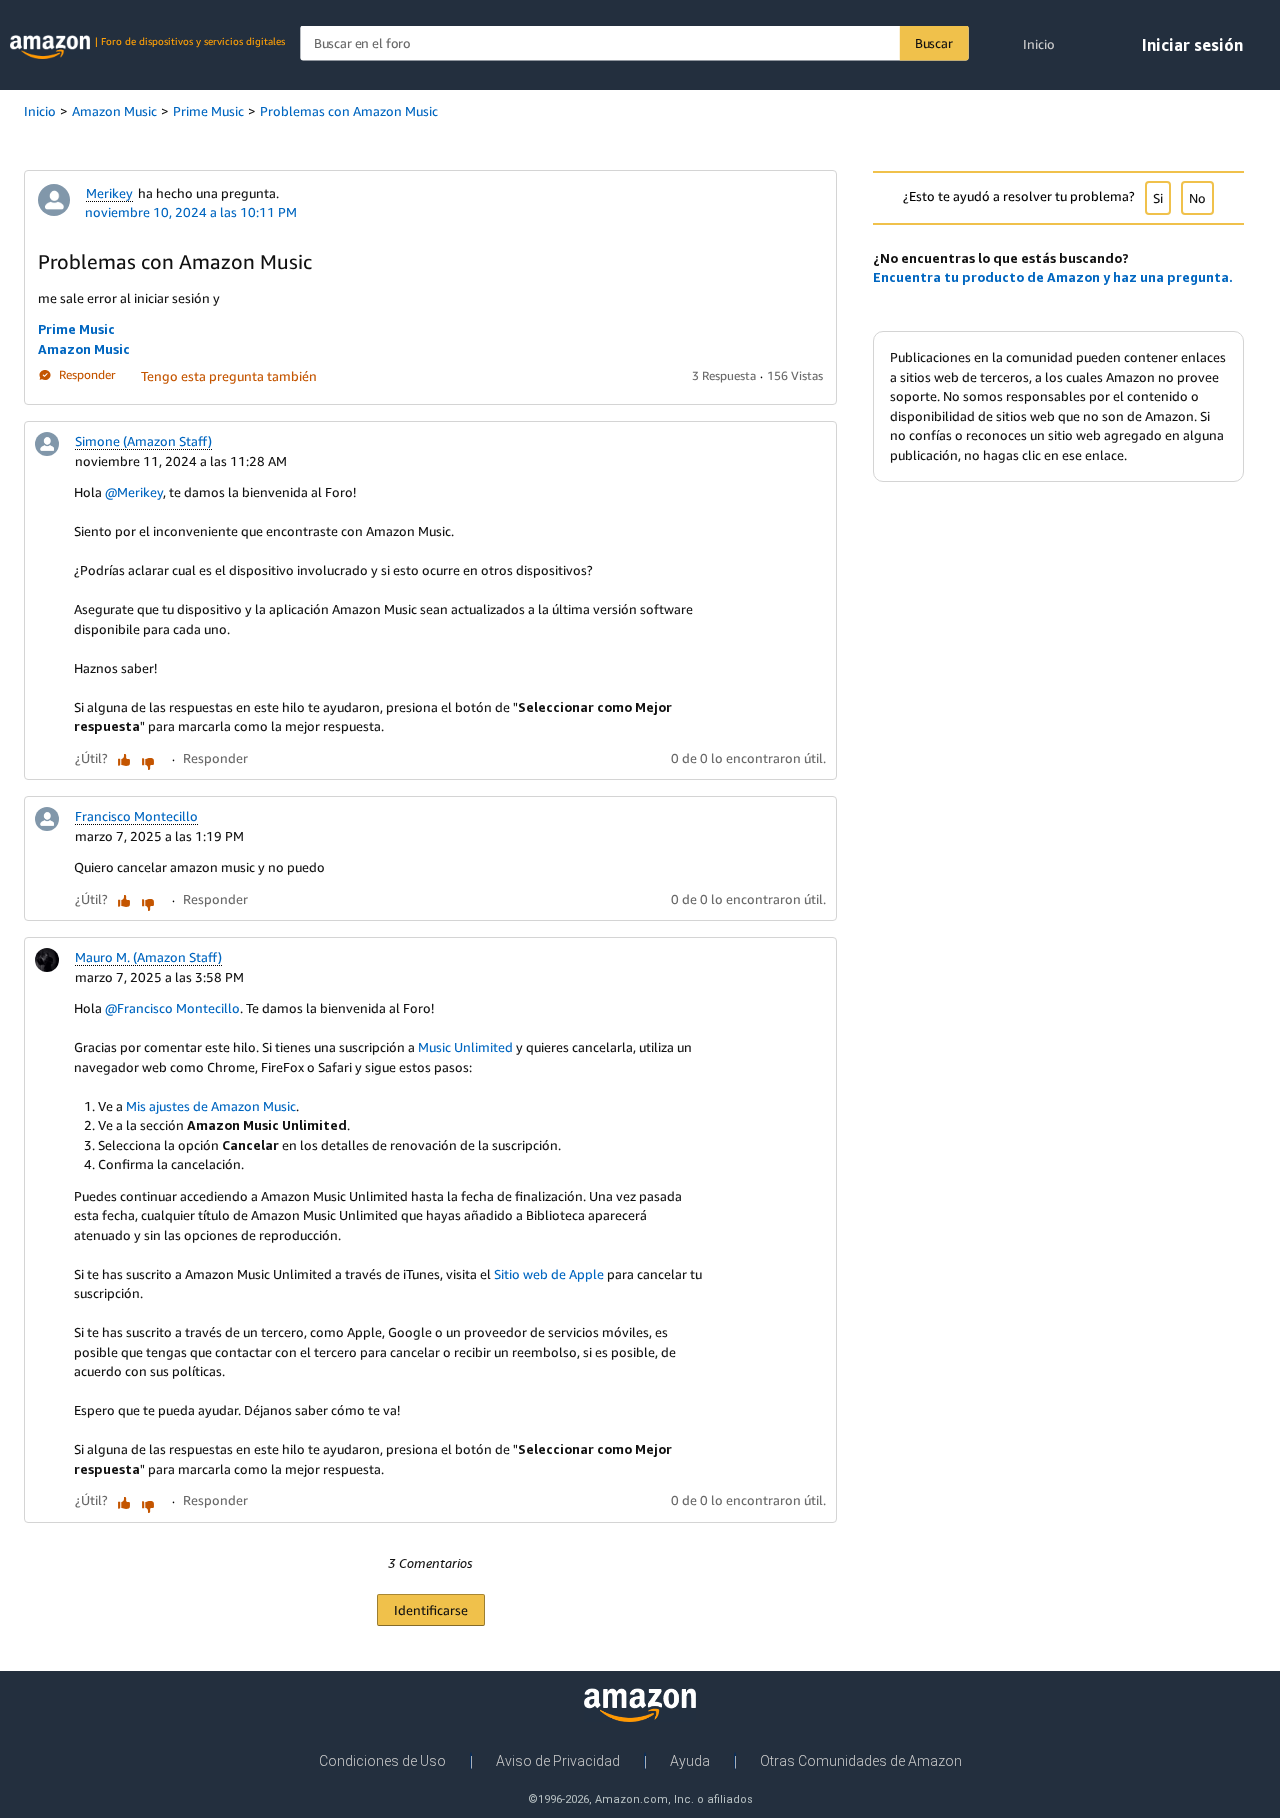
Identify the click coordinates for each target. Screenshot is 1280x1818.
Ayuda (690, 1761)
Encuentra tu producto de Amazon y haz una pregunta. (1053, 277)
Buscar (934, 43)
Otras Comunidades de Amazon (861, 1761)
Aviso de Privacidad (558, 1761)
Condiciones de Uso (382, 1761)
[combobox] (634, 43)
